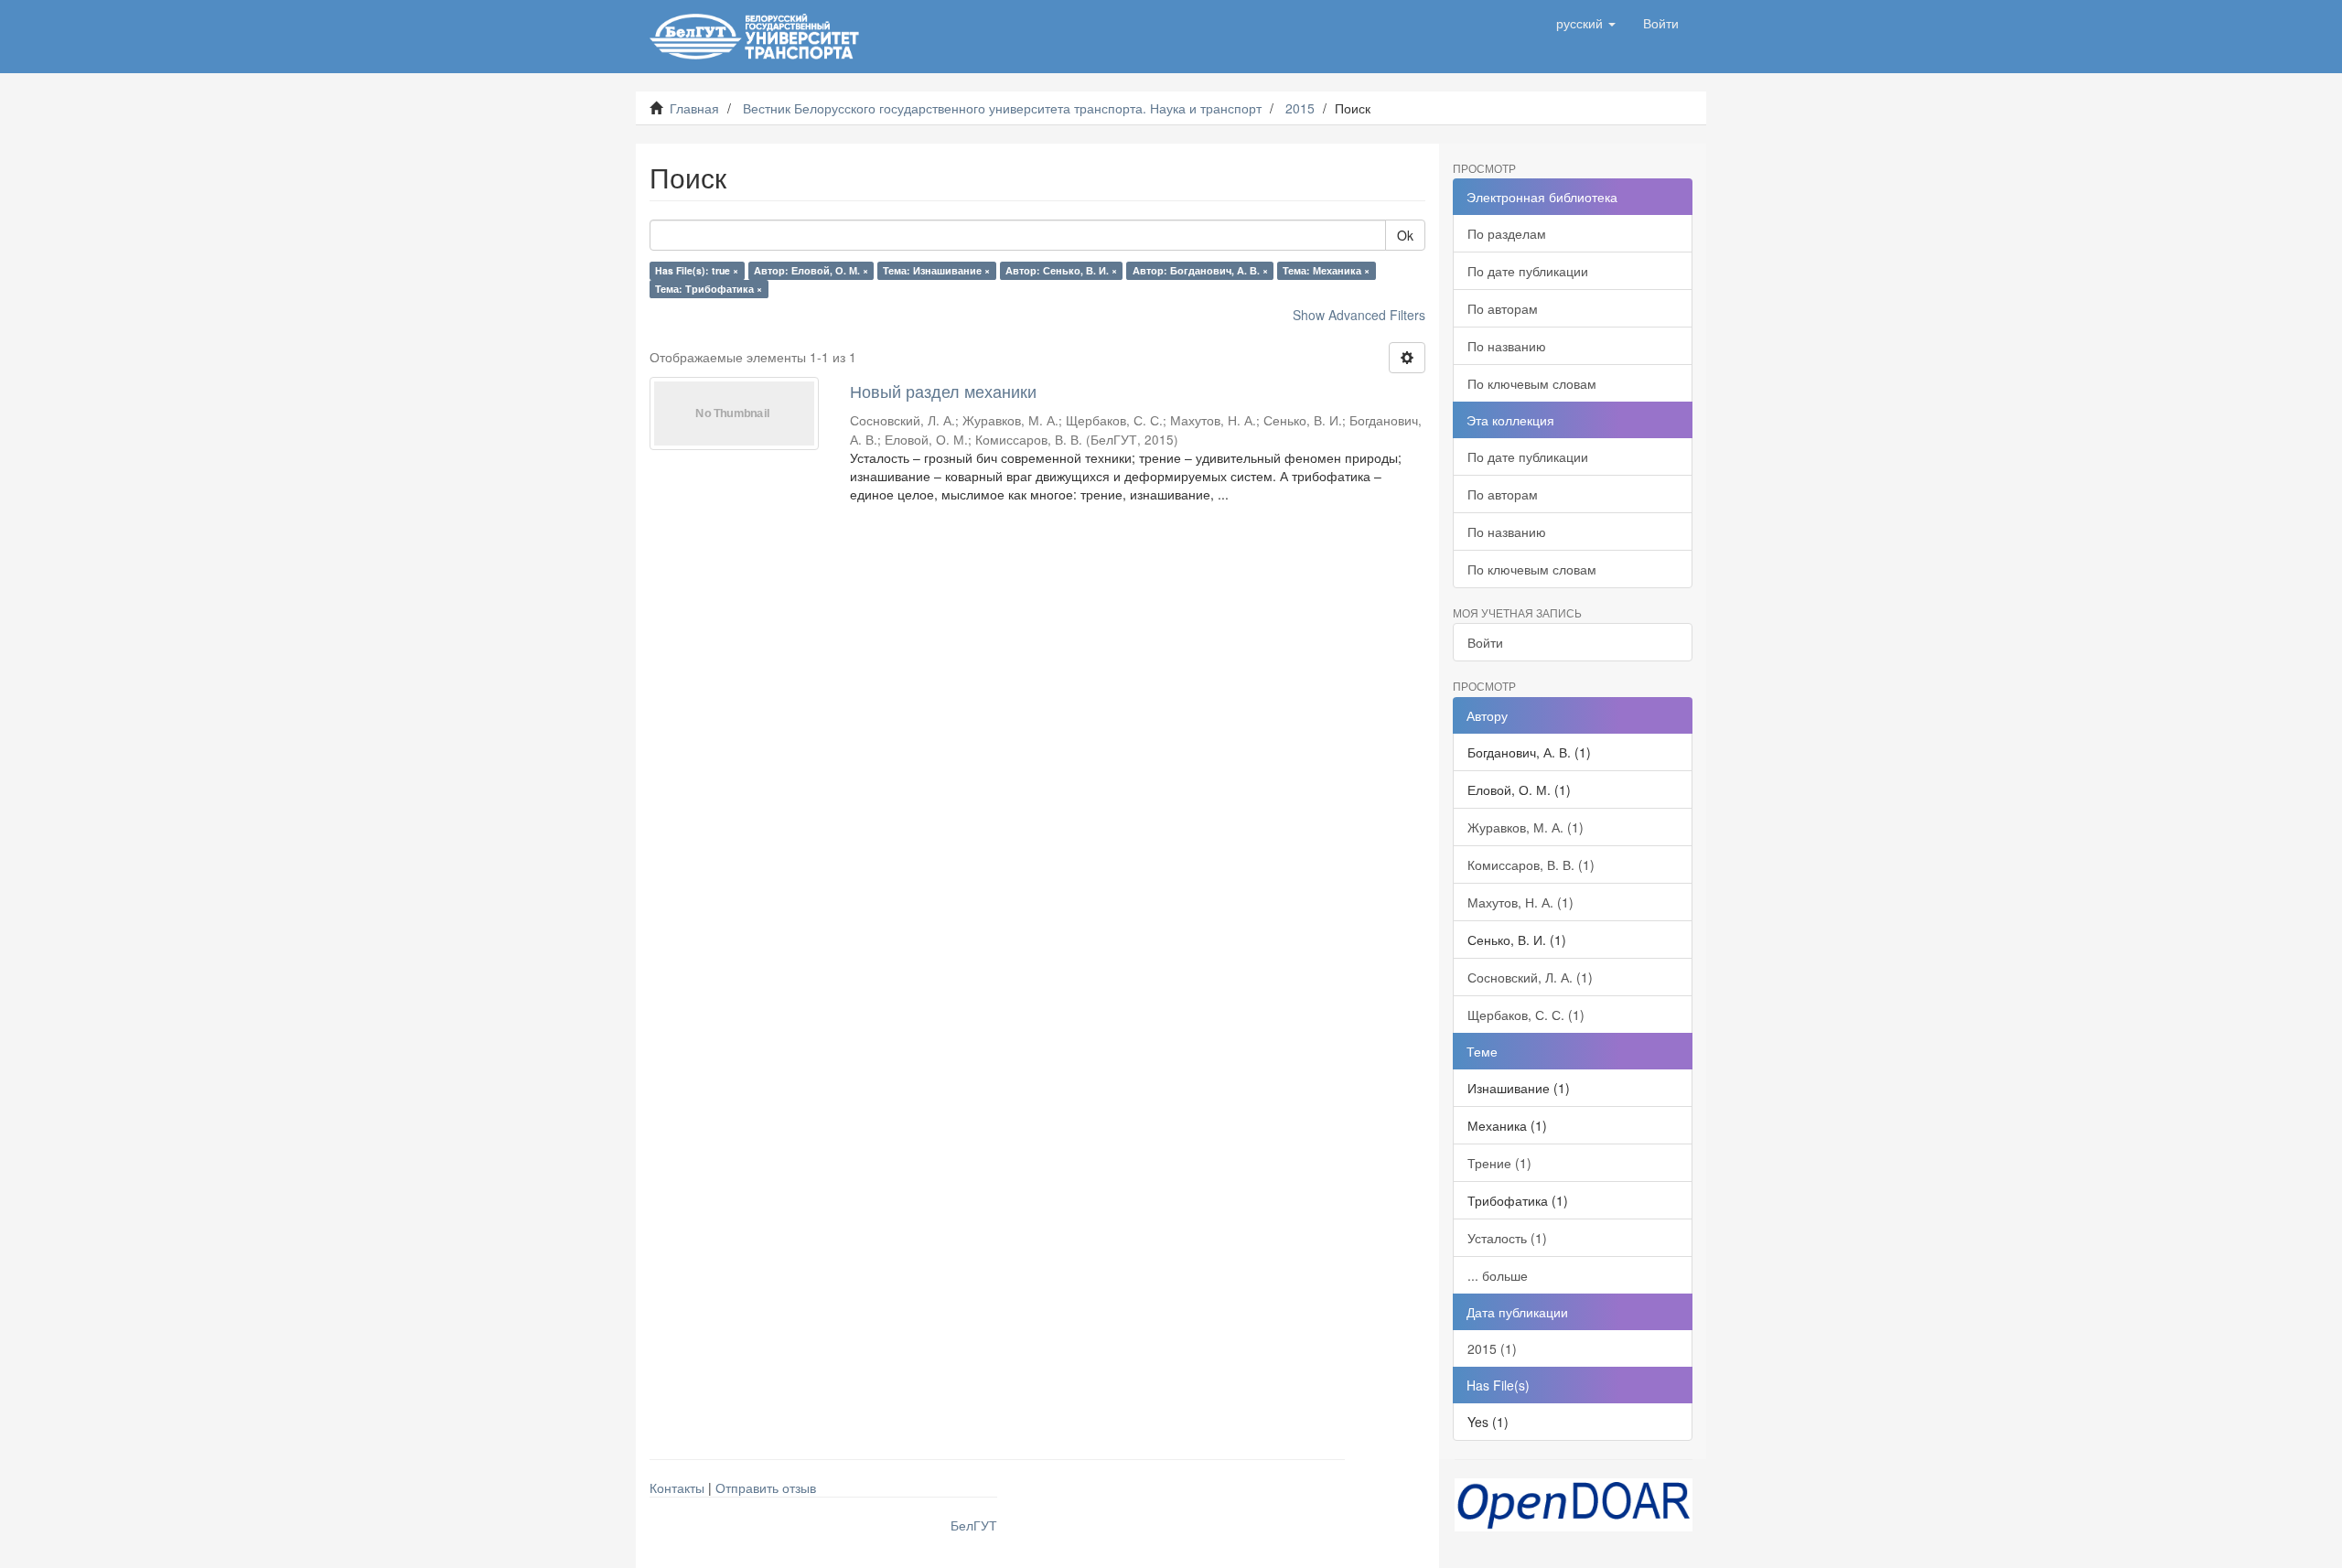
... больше (1498, 1275)
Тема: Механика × (1326, 270)
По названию (1507, 346)
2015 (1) (1492, 1348)
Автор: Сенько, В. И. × (1061, 270)
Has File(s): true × (697, 270)
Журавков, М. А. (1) (1526, 827)
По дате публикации (1528, 271)
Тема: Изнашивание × (936, 270)
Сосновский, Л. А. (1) (1530, 977)
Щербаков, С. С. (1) (1526, 1015)
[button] (1586, 23)
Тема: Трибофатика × (709, 289)
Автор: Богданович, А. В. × (1200, 270)
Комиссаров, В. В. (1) (1531, 865)
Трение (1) (1499, 1163)
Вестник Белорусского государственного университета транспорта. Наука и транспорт (1002, 108)
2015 (1300, 108)
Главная (694, 108)
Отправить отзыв (766, 1487)
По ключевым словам (1532, 383)
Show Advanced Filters (1359, 315)
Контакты (677, 1487)
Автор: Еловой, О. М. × (811, 270)
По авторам (1503, 308)
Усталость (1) (1507, 1238)
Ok (1405, 235)
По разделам (1507, 233)
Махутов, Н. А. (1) (1520, 902)
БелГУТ (974, 1525)
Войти (1485, 642)
